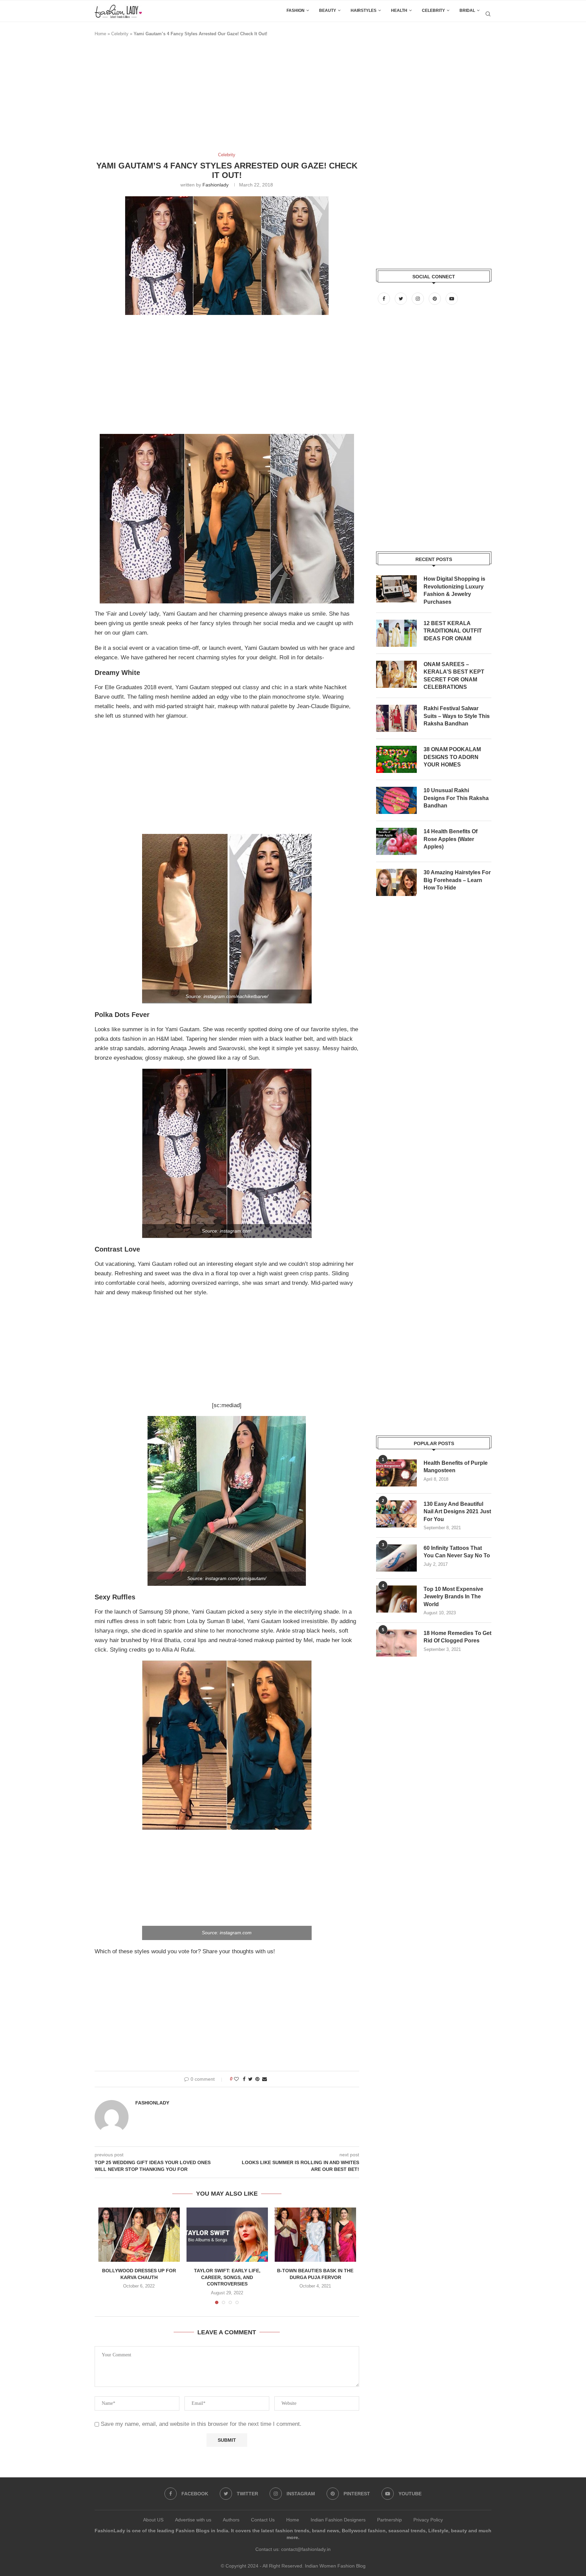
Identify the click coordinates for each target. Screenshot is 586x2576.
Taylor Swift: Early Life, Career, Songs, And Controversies (227, 2277)
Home (100, 34)
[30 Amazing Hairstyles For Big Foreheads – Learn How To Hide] (396, 882)
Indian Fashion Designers (338, 2520)
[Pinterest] (435, 299)
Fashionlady (216, 185)
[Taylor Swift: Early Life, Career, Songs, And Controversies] (227, 2235)
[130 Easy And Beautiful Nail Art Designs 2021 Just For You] (396, 1514)
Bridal (467, 11)
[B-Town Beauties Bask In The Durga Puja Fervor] (315, 2235)
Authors (231, 2520)
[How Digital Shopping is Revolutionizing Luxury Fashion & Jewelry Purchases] (396, 589)
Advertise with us (193, 2520)
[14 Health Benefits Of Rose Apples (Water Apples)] (396, 841)
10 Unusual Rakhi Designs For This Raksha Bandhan (456, 798)
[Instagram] (418, 299)
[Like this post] (236, 2079)
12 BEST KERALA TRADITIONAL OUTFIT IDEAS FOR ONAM (453, 631)
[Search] (488, 14)
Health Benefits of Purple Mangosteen (456, 1467)
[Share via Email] (265, 2079)
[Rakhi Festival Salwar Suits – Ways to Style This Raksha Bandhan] (396, 718)
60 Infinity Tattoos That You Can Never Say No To (457, 1552)
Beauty (328, 11)
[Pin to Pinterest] (257, 2079)
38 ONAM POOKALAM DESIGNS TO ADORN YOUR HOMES (452, 757)
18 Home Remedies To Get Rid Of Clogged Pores (457, 1637)
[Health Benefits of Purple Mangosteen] (396, 1473)
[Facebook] (385, 299)
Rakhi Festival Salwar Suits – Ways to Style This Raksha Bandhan (457, 716)
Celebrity (433, 11)
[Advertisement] (218, 98)
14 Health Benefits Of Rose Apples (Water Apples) (451, 839)
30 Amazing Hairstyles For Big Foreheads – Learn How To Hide (457, 880)
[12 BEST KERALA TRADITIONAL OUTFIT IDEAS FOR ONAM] (396, 633)
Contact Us (263, 2520)
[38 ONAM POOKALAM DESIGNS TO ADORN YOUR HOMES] (396, 759)
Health (399, 11)
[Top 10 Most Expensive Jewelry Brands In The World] (396, 1599)
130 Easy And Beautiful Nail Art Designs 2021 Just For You (457, 1512)
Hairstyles (364, 11)
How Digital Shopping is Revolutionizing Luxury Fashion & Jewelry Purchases (454, 590)
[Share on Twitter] (250, 2079)
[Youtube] (452, 299)
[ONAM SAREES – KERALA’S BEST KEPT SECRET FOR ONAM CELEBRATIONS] (396, 674)
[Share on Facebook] (244, 2079)
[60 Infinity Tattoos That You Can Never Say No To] (396, 1558)
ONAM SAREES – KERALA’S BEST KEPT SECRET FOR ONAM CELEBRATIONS (454, 676)
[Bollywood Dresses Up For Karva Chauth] (139, 2235)
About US (153, 2520)
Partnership (389, 2520)
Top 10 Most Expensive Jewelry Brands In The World (453, 1597)
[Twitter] (402, 299)
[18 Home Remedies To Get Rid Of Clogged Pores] (396, 1643)
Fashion (296, 11)
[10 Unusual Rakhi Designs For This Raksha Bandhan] (396, 800)
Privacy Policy (428, 2520)
